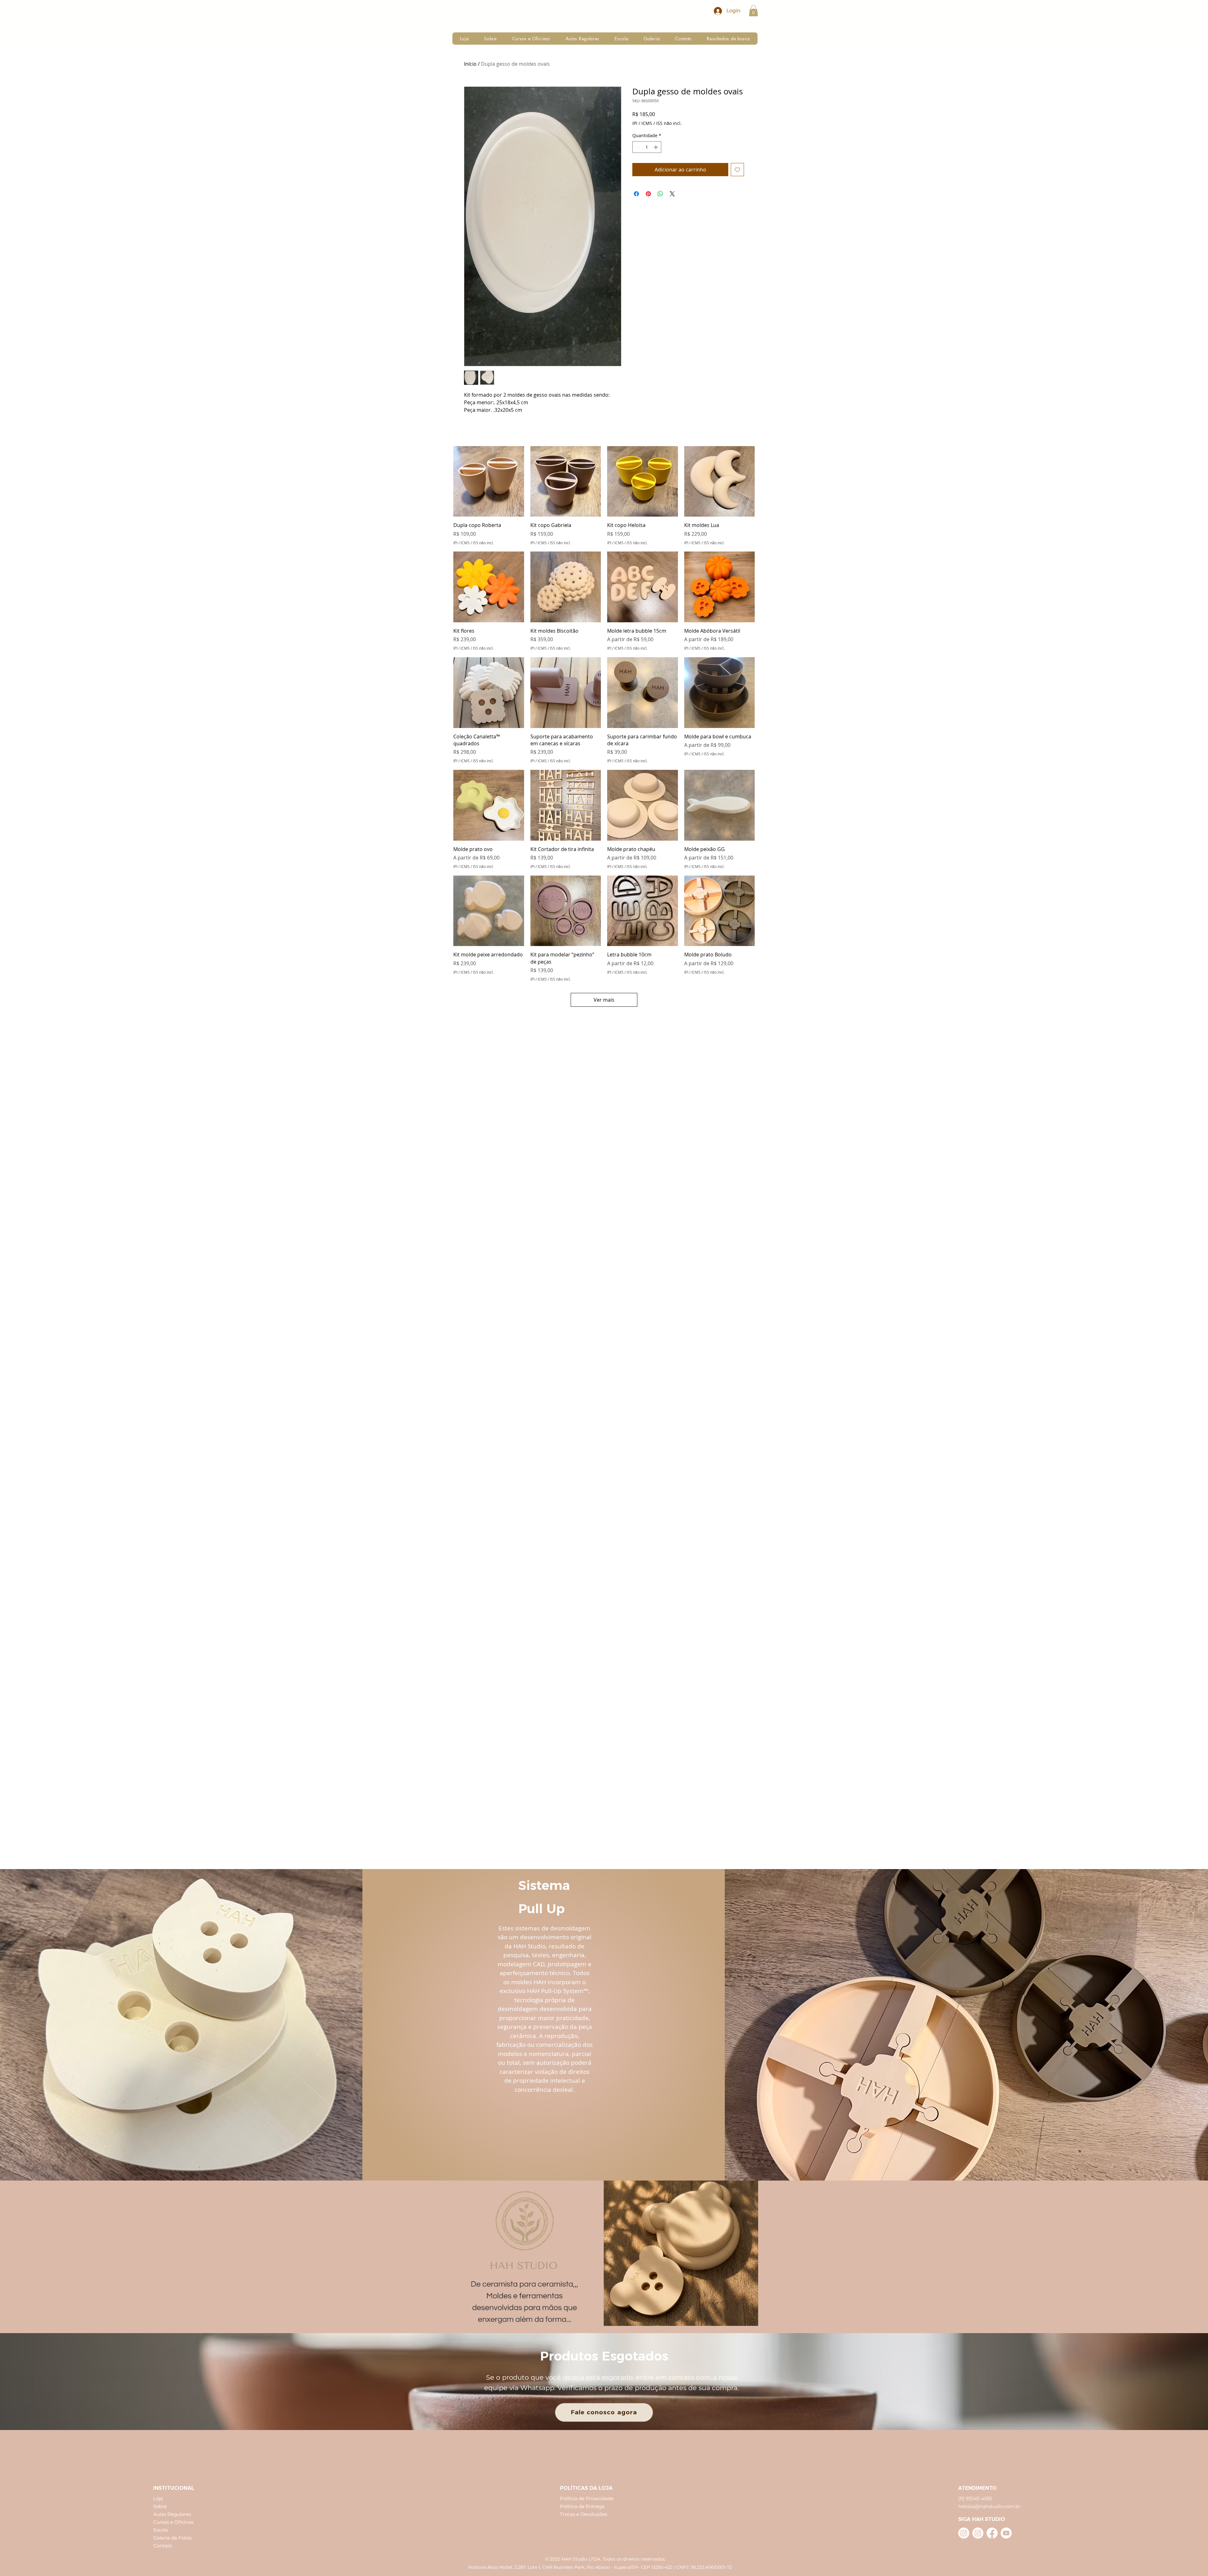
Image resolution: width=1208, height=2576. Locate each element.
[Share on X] (672, 194)
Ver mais (604, 1000)
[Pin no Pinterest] (648, 194)
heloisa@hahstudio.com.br (989, 2506)
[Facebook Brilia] (992, 2533)
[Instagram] (964, 2533)
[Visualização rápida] (489, 482)
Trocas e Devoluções (584, 2514)
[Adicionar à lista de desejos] (737, 170)
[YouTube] (1006, 2533)
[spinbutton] (647, 147)
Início (470, 64)
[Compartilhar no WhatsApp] (660, 194)
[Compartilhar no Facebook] (636, 194)
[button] (753, 11)
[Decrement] (637, 147)
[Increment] (656, 147)
